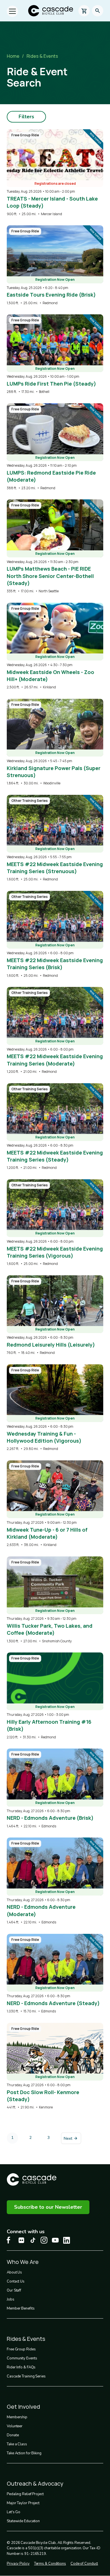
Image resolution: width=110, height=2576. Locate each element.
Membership (17, 2417)
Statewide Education (23, 2521)
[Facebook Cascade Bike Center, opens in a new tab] (10, 2240)
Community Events (22, 2358)
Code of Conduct (84, 2564)
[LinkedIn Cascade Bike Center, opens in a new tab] (67, 2240)
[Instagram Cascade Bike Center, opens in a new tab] (44, 2240)
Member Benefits (21, 2308)
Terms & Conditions (50, 2564)
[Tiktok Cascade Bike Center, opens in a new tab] (33, 2240)
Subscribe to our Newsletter (48, 2207)
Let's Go (14, 2512)
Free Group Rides (21, 2349)
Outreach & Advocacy (35, 2483)
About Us (14, 2272)
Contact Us (16, 2281)
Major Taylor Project (23, 2503)
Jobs (11, 2299)
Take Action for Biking (24, 2453)
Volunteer (15, 2426)
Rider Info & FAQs (21, 2367)
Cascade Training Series (26, 2376)
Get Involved (23, 2407)
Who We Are (23, 2262)
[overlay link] (55, 173)
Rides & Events (42, 56)
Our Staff (14, 2290)
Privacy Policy (18, 2564)
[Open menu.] (12, 11)
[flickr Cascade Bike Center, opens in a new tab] (21, 2240)
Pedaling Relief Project (25, 2494)
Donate (13, 2435)
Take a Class (17, 2444)
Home (13, 56)
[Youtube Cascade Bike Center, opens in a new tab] (55, 2240)
